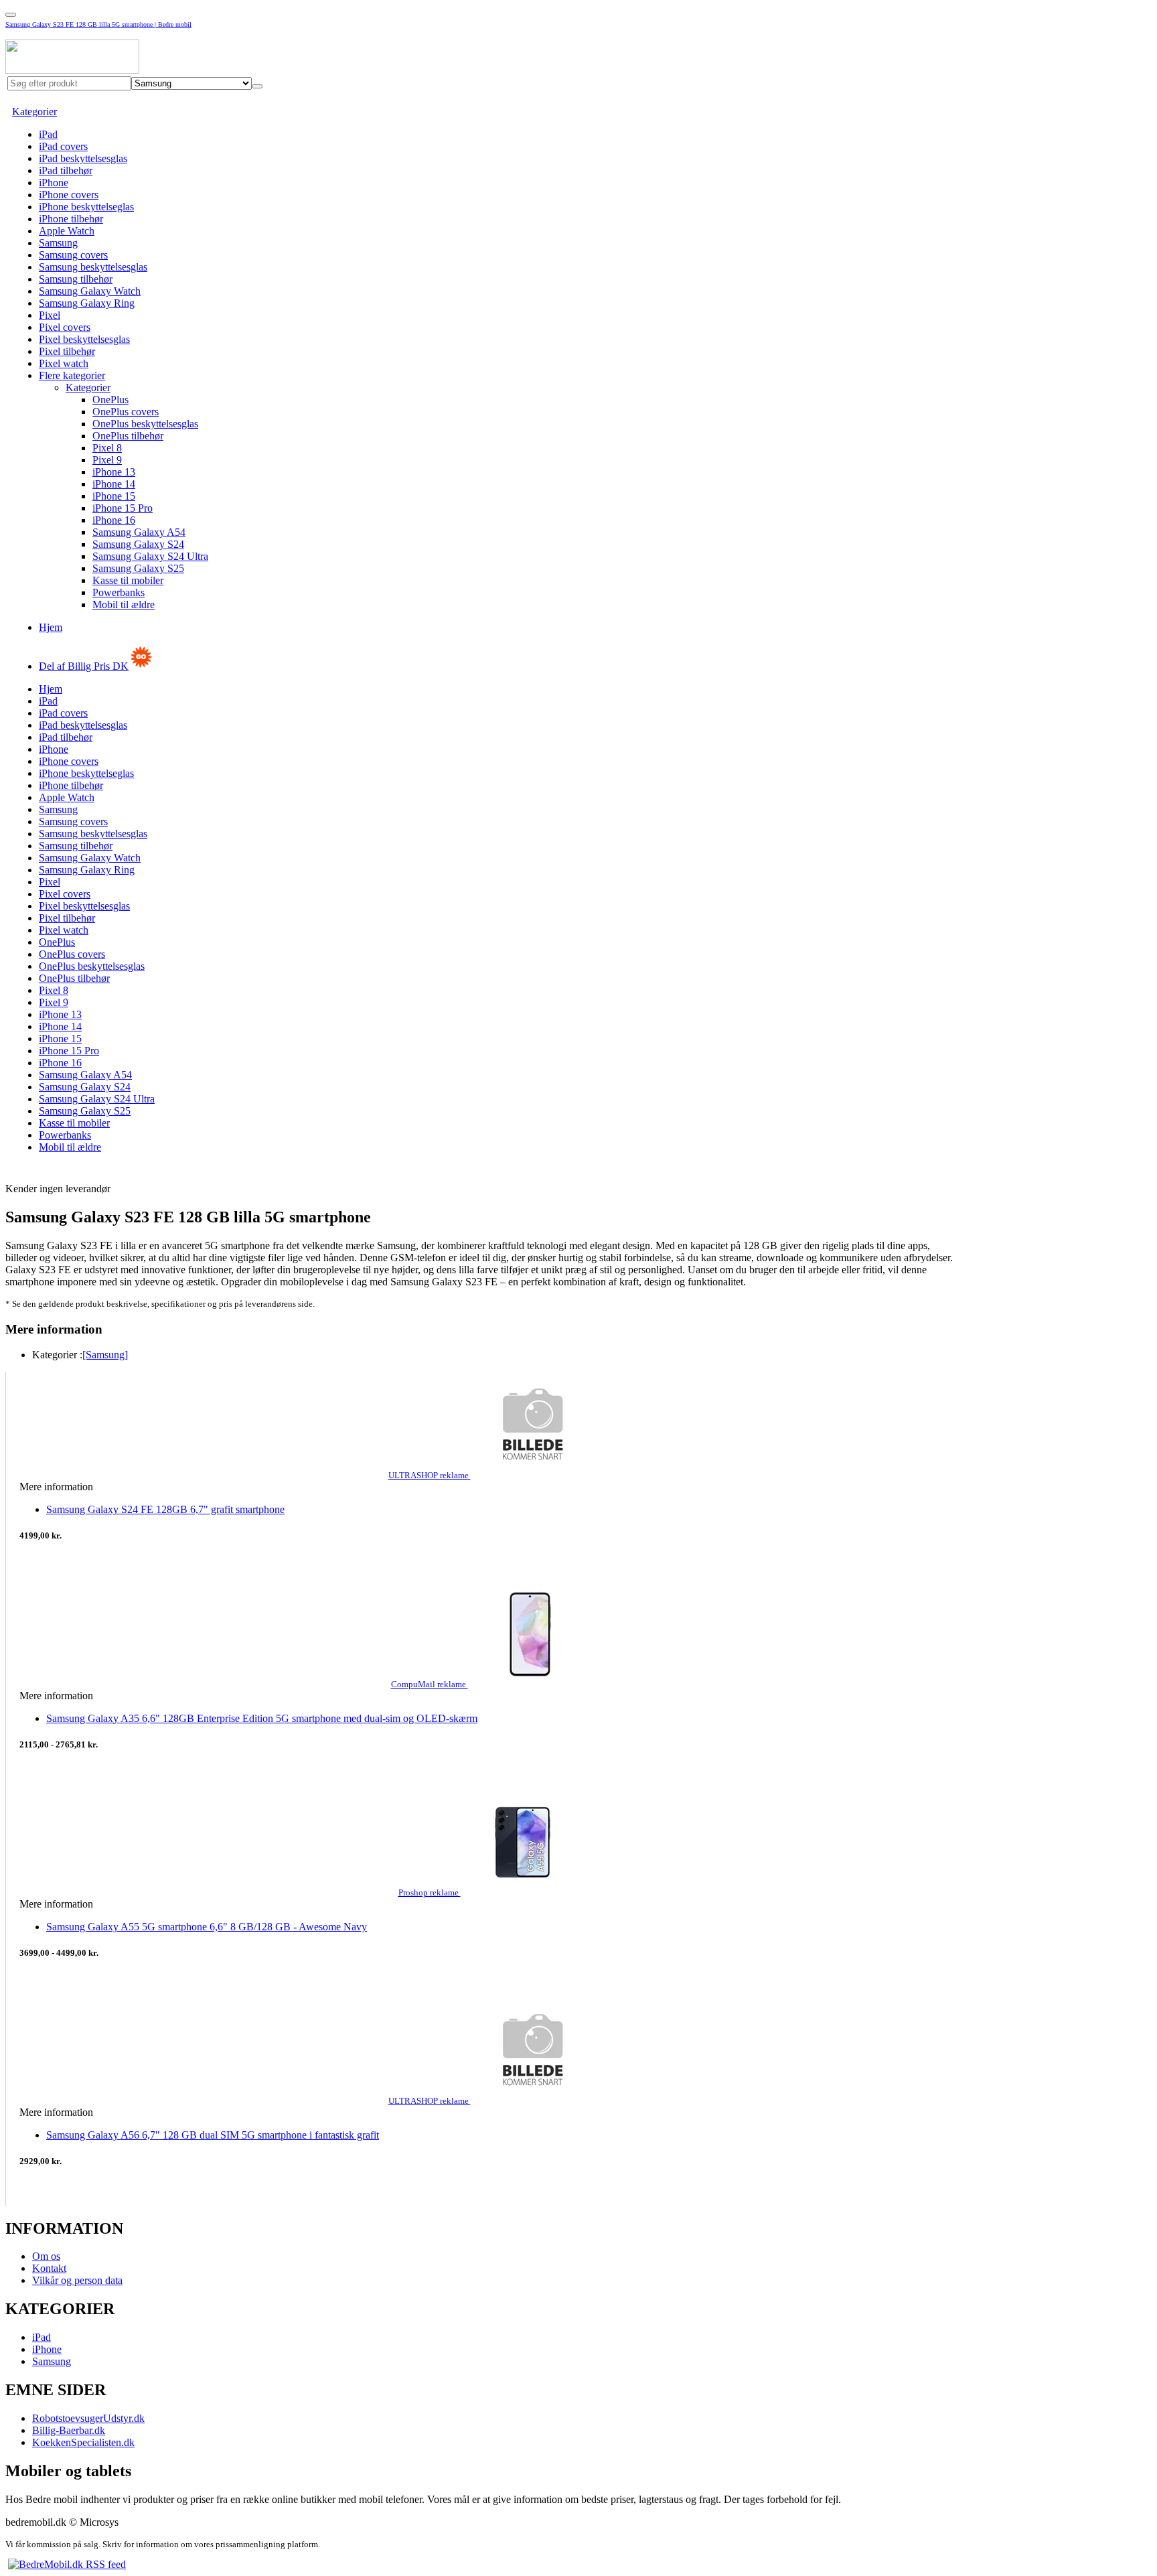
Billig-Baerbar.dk (69, 2430)
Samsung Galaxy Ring (87, 303)
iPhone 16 (114, 520)
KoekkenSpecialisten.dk (83, 2442)
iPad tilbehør (66, 170)
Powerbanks (119, 592)
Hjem (51, 627)
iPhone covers (69, 195)
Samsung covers (73, 255)
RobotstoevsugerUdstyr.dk (88, 2418)
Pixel (50, 315)
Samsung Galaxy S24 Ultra (150, 556)
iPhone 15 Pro (123, 508)
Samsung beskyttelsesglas (93, 267)
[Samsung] (105, 1355)
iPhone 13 (114, 472)
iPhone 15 (114, 496)
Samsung (58, 243)
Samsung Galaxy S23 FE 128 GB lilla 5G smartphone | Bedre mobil (98, 24)
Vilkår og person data (77, 2280)
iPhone (54, 183)
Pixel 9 (107, 460)
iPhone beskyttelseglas (86, 207)
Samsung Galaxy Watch (90, 291)
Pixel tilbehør (67, 351)
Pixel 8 (107, 448)
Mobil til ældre (124, 604)
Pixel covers (65, 327)
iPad (48, 134)
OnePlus (110, 400)
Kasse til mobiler (128, 580)
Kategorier (34, 112)
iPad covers (63, 146)
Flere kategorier (72, 375)
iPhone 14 (114, 484)
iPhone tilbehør (71, 219)
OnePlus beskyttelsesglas (145, 424)
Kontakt (49, 2268)
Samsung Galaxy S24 (138, 544)
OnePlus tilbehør (128, 436)
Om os (46, 2256)
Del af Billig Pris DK (84, 666)
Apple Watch (67, 231)
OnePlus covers (126, 412)
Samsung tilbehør (76, 279)
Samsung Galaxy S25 (138, 568)
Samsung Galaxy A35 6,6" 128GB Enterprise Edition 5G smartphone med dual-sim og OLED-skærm (262, 1718)
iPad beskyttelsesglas (83, 158)
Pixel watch (64, 363)
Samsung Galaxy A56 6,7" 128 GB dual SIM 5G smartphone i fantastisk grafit (213, 2135)
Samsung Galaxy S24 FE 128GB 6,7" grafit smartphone (165, 1509)
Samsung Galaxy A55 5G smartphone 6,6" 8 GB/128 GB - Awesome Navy (207, 1927)
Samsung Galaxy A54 (139, 532)
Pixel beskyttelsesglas (84, 339)
